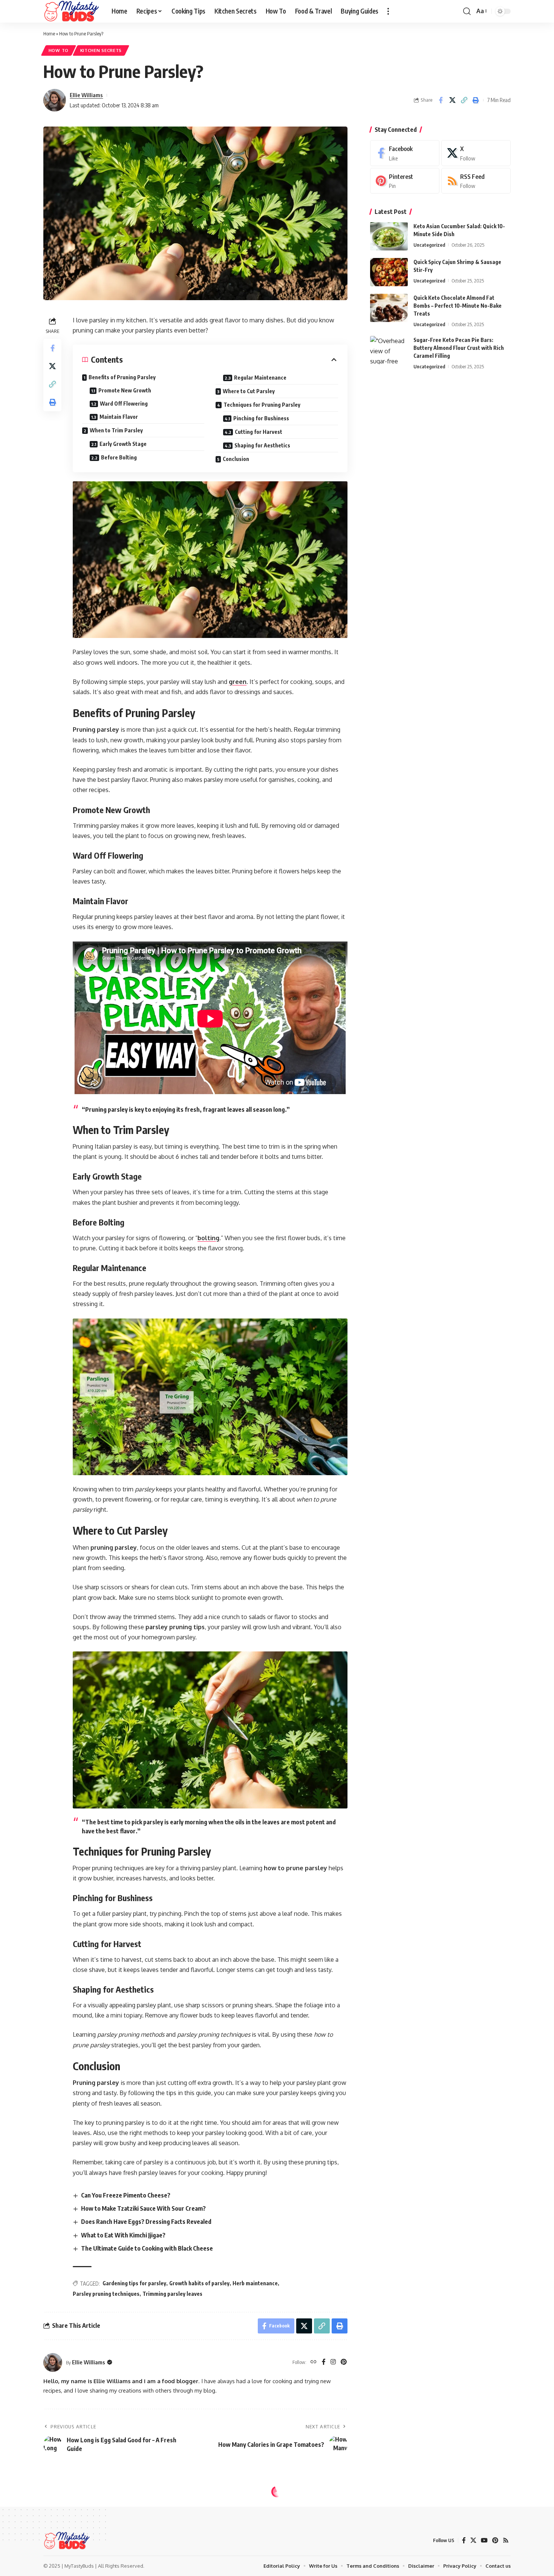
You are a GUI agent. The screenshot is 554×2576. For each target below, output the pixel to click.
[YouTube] (484, 2540)
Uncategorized (429, 245)
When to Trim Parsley (116, 430)
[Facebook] (324, 2362)
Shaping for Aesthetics (262, 445)
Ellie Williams (86, 95)
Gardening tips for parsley (134, 2283)
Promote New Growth (125, 390)
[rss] (476, 181)
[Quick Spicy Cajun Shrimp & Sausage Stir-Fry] (389, 272)
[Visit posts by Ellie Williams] (55, 100)
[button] (388, 11)
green (238, 682)
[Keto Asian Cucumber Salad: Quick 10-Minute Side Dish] (389, 236)
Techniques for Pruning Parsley (262, 405)
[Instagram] (333, 2362)
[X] (476, 153)
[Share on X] (452, 100)
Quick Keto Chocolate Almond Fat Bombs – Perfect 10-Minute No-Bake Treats (458, 306)
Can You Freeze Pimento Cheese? (126, 2195)
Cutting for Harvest (259, 432)
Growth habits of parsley (199, 2283)
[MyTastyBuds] (71, 11)
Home (49, 34)
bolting (208, 1238)
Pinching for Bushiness (261, 418)
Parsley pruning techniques (106, 2294)
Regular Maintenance (260, 378)
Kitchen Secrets (101, 50)
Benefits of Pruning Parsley (122, 377)
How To (59, 50)
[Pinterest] (344, 2362)
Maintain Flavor (119, 417)
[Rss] (506, 2540)
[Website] (314, 2362)
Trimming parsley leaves (172, 2294)
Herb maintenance (255, 2283)
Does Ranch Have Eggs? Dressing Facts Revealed (146, 2222)
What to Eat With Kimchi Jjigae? (123, 2235)
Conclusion (236, 459)
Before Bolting (119, 457)
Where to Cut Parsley (249, 391)
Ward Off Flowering (124, 404)
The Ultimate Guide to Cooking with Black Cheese (147, 2248)
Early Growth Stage (123, 444)
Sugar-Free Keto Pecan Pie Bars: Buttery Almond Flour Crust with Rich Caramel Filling (459, 348)
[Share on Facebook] (441, 100)
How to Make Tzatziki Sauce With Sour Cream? (143, 2208)
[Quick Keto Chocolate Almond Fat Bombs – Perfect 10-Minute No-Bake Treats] (389, 308)
